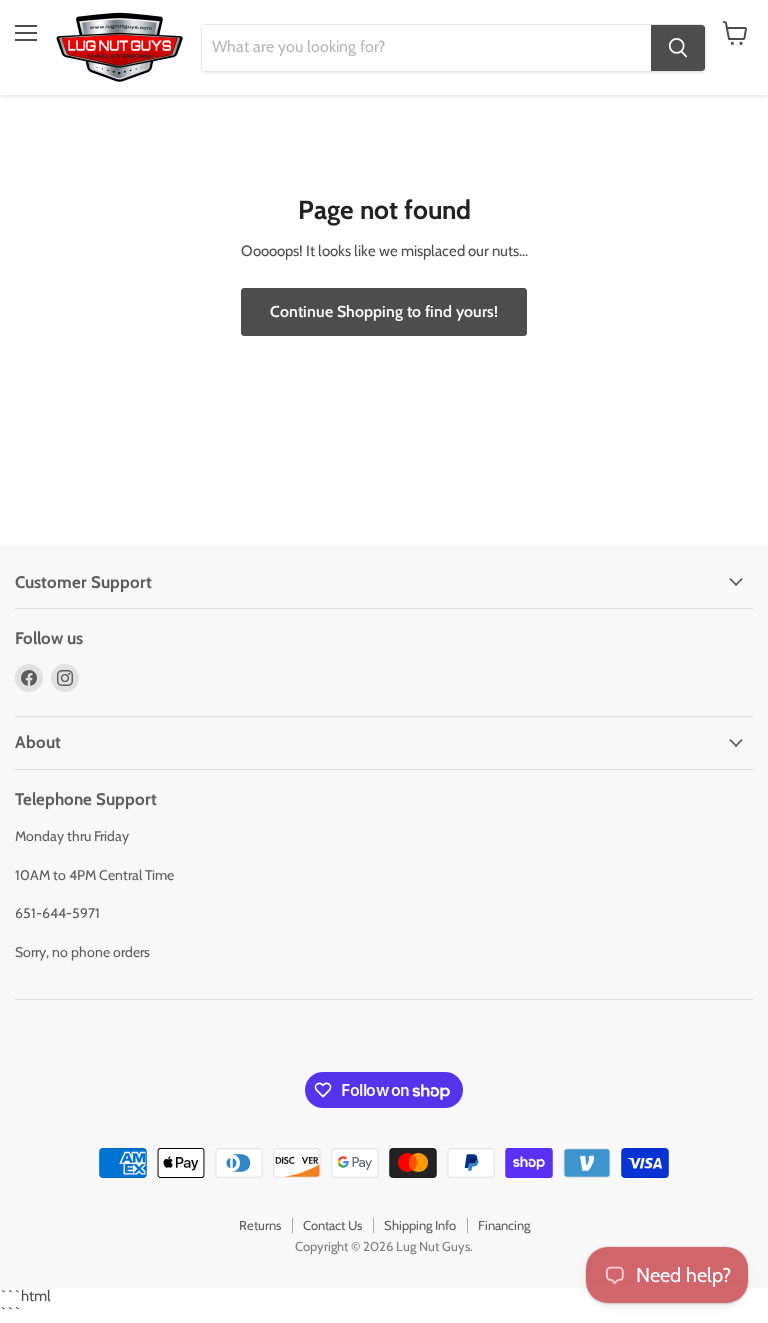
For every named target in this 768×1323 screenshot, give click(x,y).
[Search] (678, 48)
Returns (260, 1225)
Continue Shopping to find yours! (384, 311)
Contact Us (332, 1225)
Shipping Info (420, 1225)
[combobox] (426, 48)
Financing (504, 1225)
